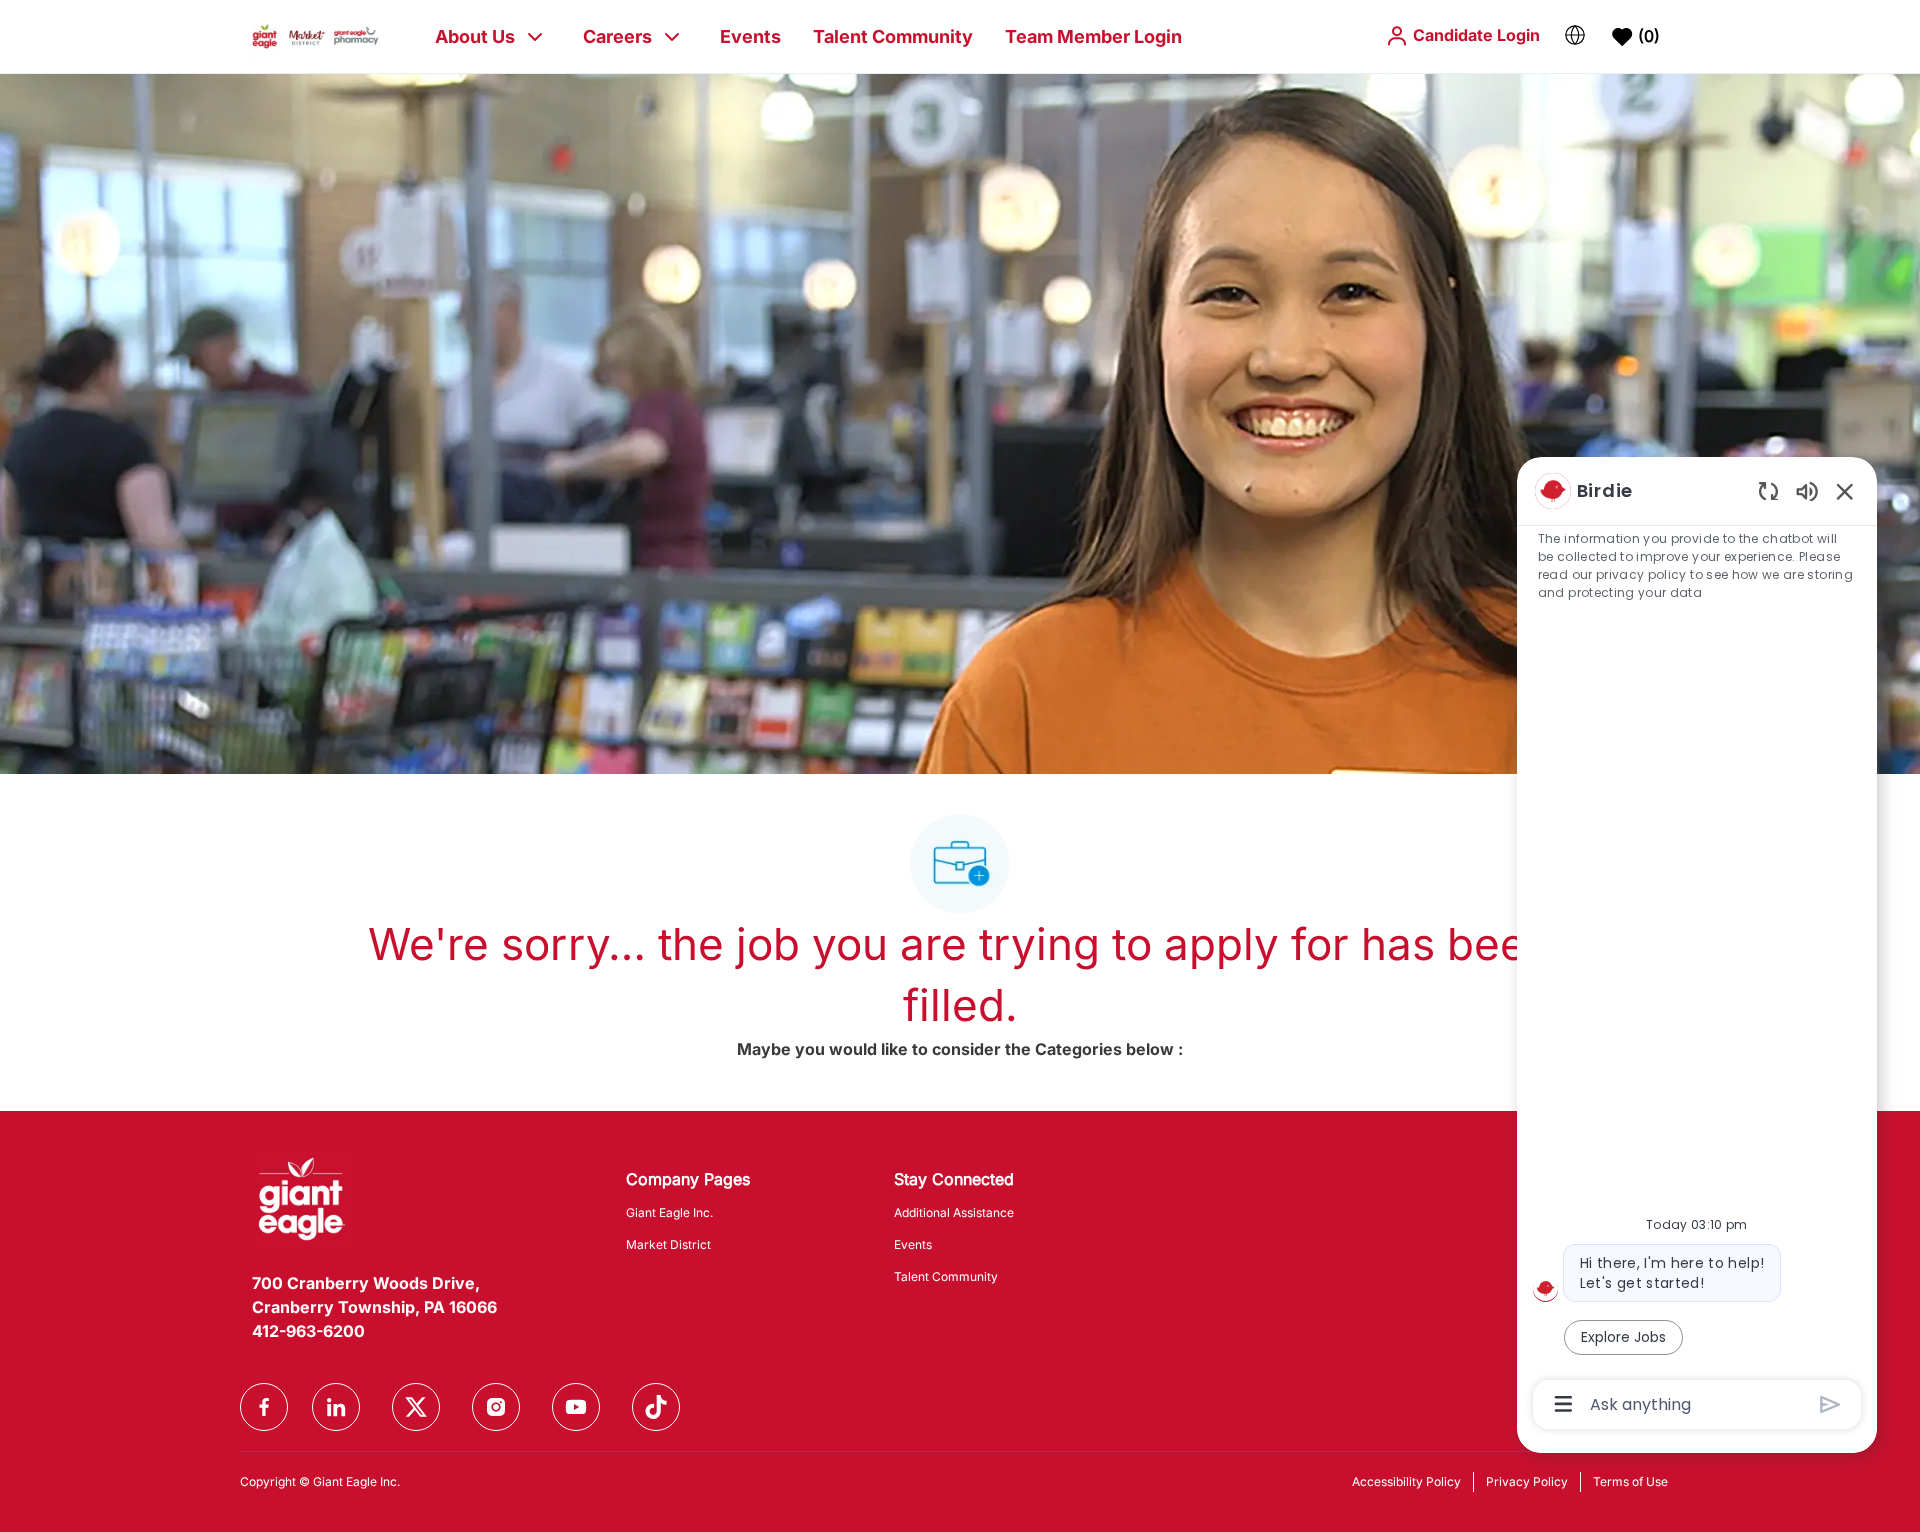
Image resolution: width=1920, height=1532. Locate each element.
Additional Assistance (954, 1212)
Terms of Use (1630, 1481)
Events (750, 36)
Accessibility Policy (1406, 1481)
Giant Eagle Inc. (669, 1212)
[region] (1697, 946)
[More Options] (1563, 1404)
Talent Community (893, 36)
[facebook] (264, 1407)
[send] (1830, 1404)
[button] (1462, 35)
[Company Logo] (315, 35)
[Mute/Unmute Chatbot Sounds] (1807, 490)
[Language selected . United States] (1575, 35)
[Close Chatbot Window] (1845, 491)
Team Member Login (1093, 36)
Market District (668, 1244)
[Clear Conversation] (1768, 490)
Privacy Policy (1527, 1481)
